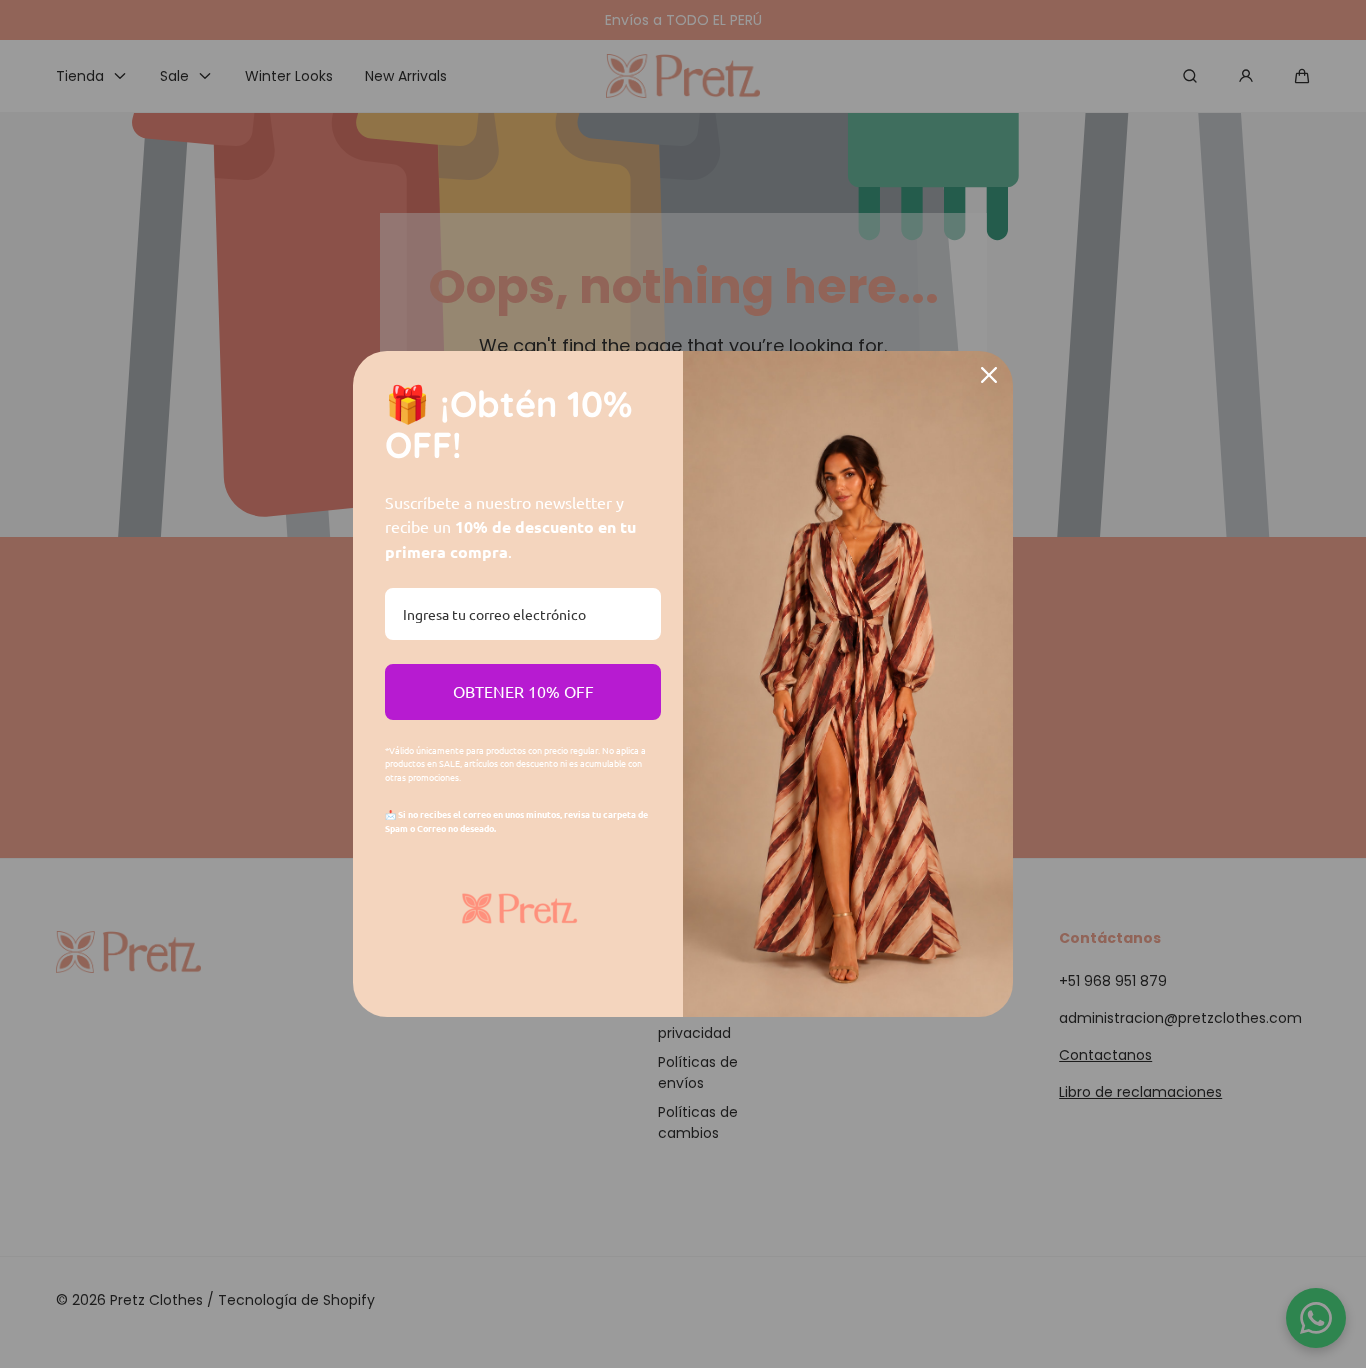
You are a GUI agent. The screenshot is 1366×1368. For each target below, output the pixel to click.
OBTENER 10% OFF (523, 691)
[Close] (989, 375)
